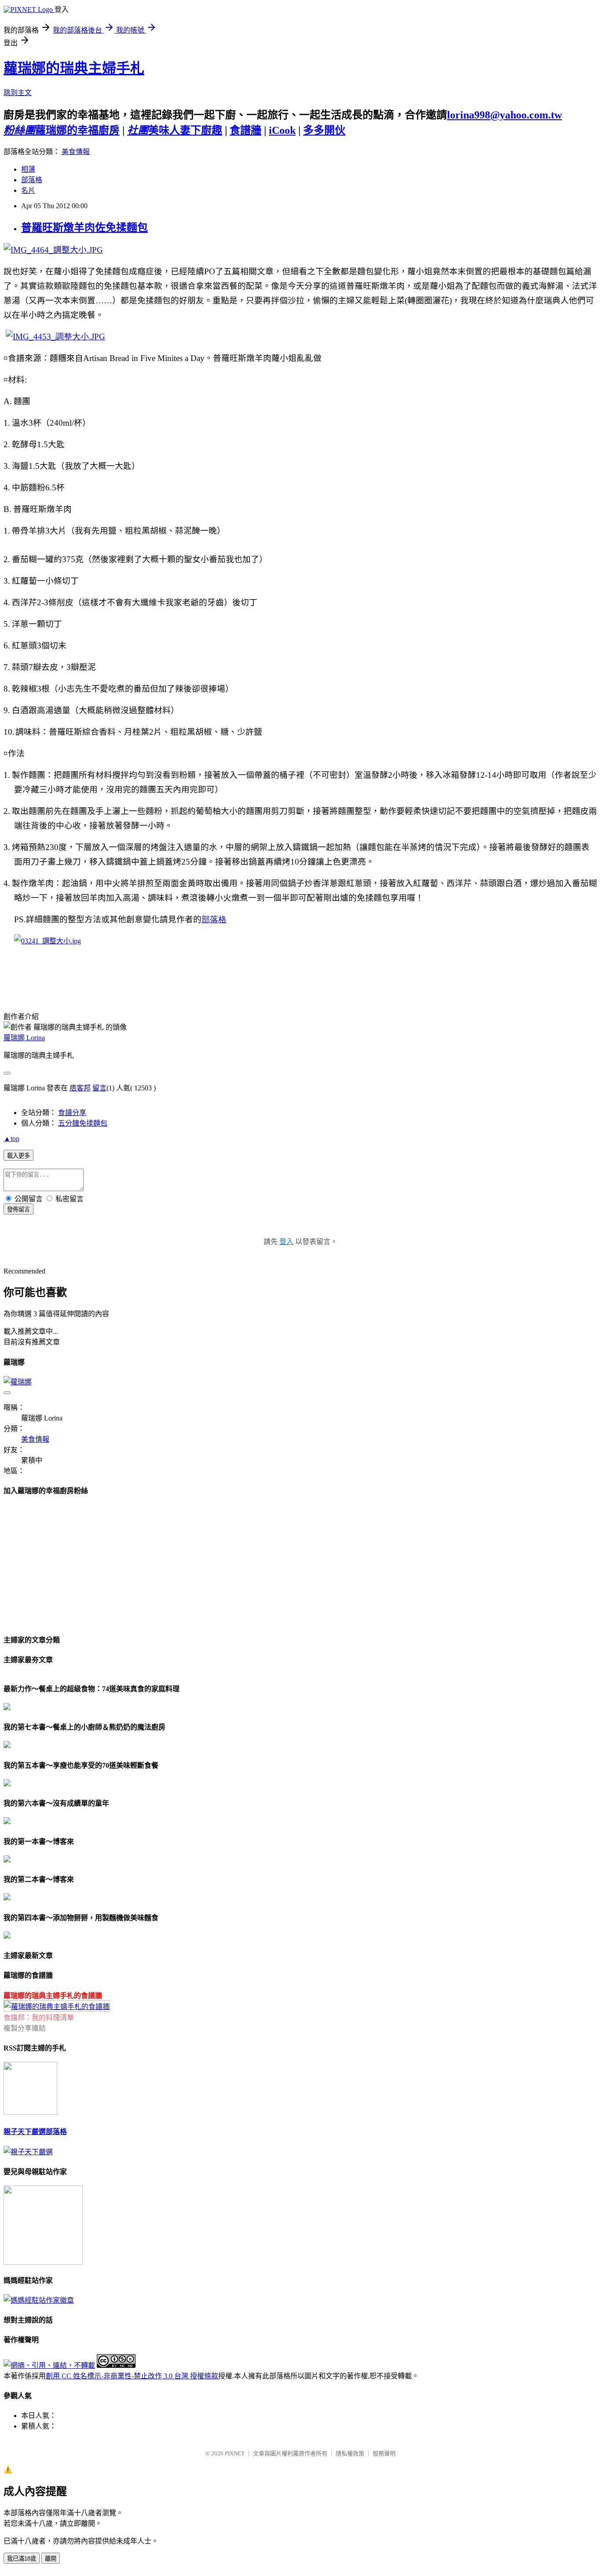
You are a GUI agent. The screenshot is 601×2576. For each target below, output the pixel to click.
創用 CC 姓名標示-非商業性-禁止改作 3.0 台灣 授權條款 (132, 2376)
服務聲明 (384, 2453)
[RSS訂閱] (30, 2112)
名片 (28, 190)
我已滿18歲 (22, 2559)
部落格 (32, 180)
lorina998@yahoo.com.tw (504, 115)
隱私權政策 (350, 2453)
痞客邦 (80, 1088)
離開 (51, 2559)
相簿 (28, 169)
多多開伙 (324, 130)
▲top (11, 1139)
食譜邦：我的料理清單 (39, 2018)
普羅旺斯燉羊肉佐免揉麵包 (84, 228)
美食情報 (76, 152)
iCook (282, 130)
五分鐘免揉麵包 (83, 1123)
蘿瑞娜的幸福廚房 (62, 130)
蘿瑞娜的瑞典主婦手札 (74, 68)
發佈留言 (18, 1209)
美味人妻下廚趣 (175, 130)
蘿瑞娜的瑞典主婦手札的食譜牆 (53, 1996)
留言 (99, 1088)
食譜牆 (246, 130)
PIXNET (235, 2453)
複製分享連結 (25, 2028)
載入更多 (18, 1156)
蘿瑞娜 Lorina (24, 1038)
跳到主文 (18, 93)
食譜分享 (72, 1113)
